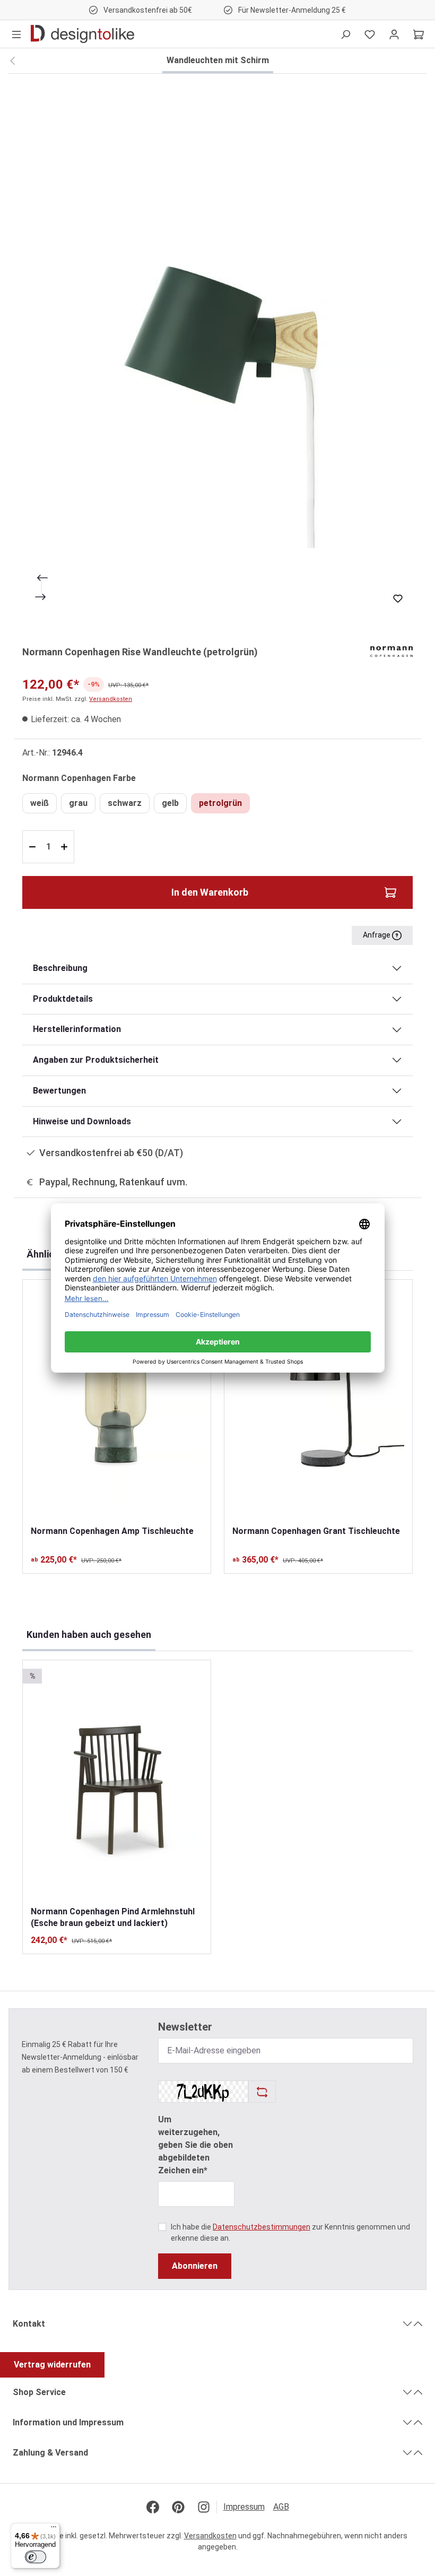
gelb (170, 803)
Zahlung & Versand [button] (50, 2453)
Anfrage (377, 935)
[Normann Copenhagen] (391, 651)
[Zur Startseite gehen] (82, 34)
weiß (40, 803)
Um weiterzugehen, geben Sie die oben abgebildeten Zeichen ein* (195, 2145)
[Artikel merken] (398, 599)
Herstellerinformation (77, 1029)
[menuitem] (248, 2507)
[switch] (36, 2557)
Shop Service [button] (39, 2392)
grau (78, 803)
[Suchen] (345, 34)
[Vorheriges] (41, 578)
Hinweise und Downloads (82, 1121)
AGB (281, 2507)
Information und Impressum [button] (68, 2422)
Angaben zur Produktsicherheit (96, 1060)
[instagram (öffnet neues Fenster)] (204, 2507)
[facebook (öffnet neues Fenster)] (153, 2507)
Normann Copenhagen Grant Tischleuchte (316, 1531)
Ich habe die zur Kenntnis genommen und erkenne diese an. (290, 2232)
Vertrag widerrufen (52, 2365)
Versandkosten (111, 699)
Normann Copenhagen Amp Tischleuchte (112, 1531)
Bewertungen (59, 1091)
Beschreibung (60, 968)
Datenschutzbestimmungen (262, 2227)
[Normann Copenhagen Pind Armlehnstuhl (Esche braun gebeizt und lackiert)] (117, 1783)
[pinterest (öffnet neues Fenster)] (178, 2507)
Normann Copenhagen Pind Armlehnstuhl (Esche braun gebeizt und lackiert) (113, 1917)
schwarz (125, 803)
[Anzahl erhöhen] (66, 847)
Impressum (244, 2507)
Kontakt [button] (29, 2324)
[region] (217, 353)
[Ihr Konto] (394, 34)
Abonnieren (195, 2266)
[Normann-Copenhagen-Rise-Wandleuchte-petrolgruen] (217, 353)
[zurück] (12, 61)
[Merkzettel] (370, 34)
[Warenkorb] (419, 34)
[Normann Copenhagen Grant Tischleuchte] (318, 1402)
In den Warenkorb (210, 892)
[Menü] (16, 34)
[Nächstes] (41, 597)
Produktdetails (63, 999)
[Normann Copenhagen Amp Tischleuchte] (117, 1402)
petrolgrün (220, 803)
